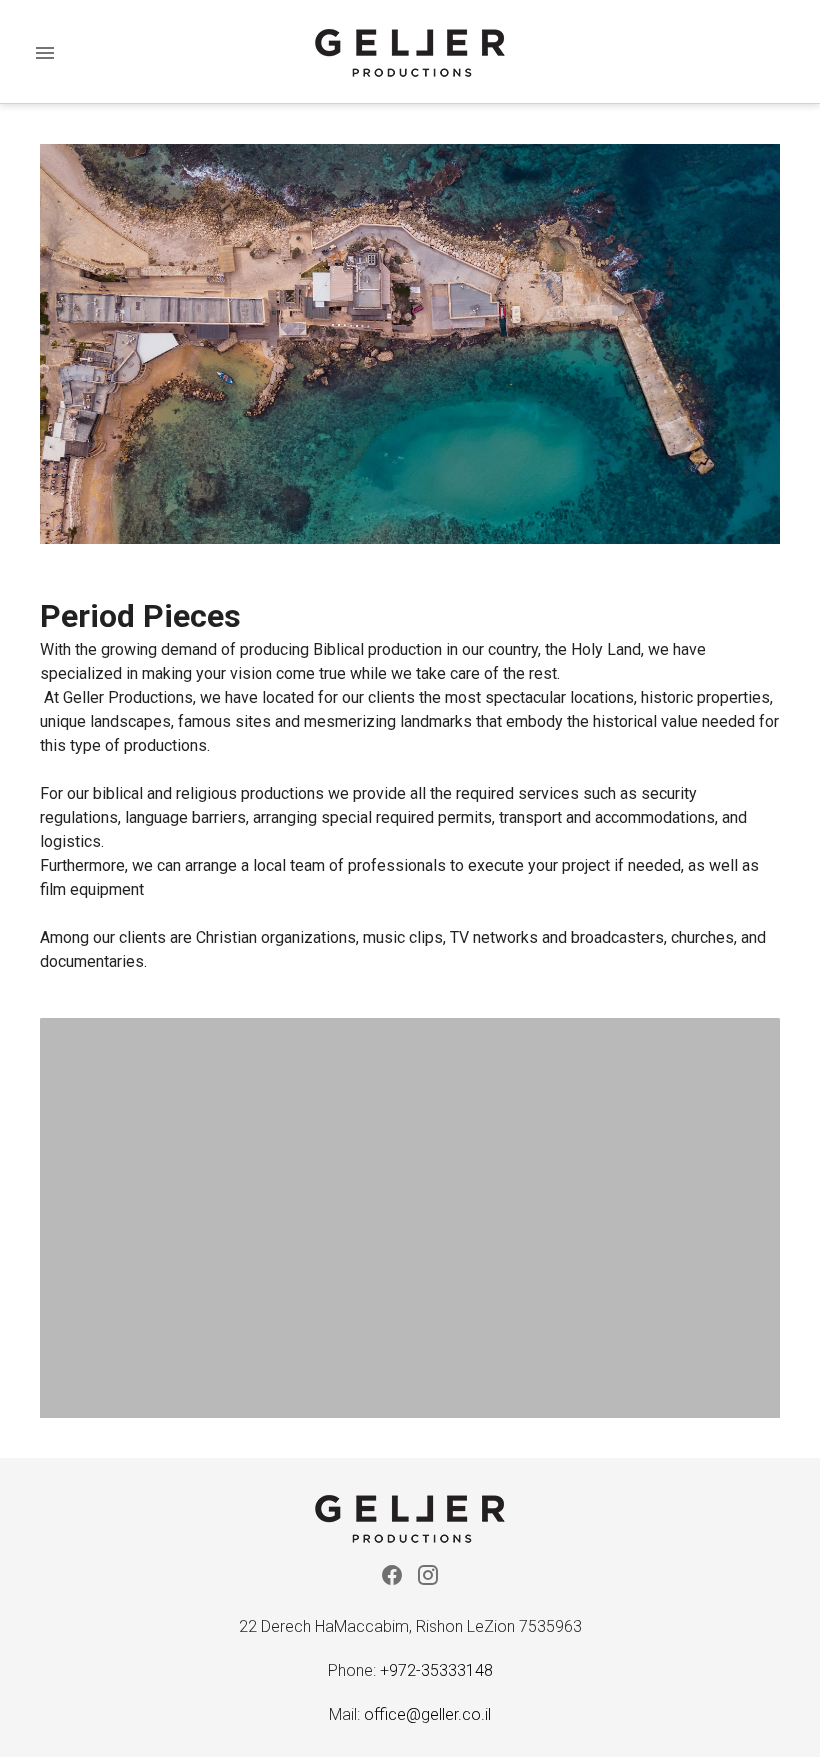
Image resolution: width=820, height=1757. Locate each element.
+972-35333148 (436, 1670)
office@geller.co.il (427, 1714)
